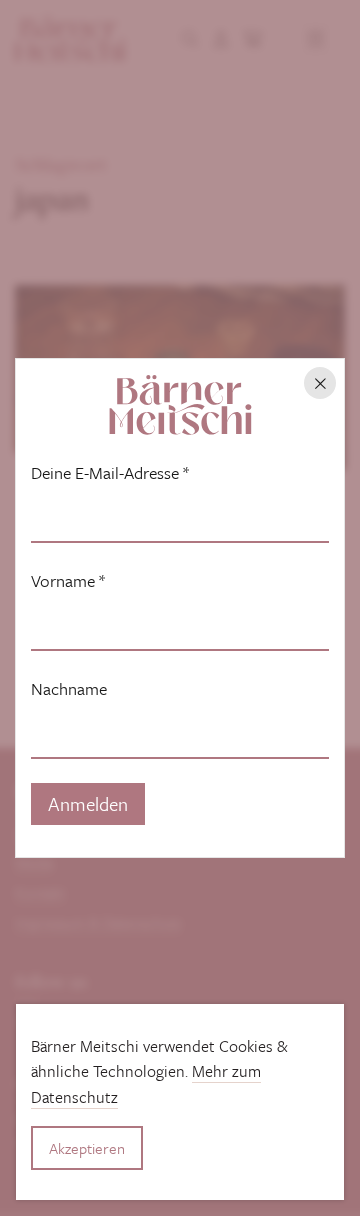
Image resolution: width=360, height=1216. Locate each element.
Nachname (69, 689)
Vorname (68, 581)
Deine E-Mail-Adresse (110, 473)
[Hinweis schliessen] (320, 383)
